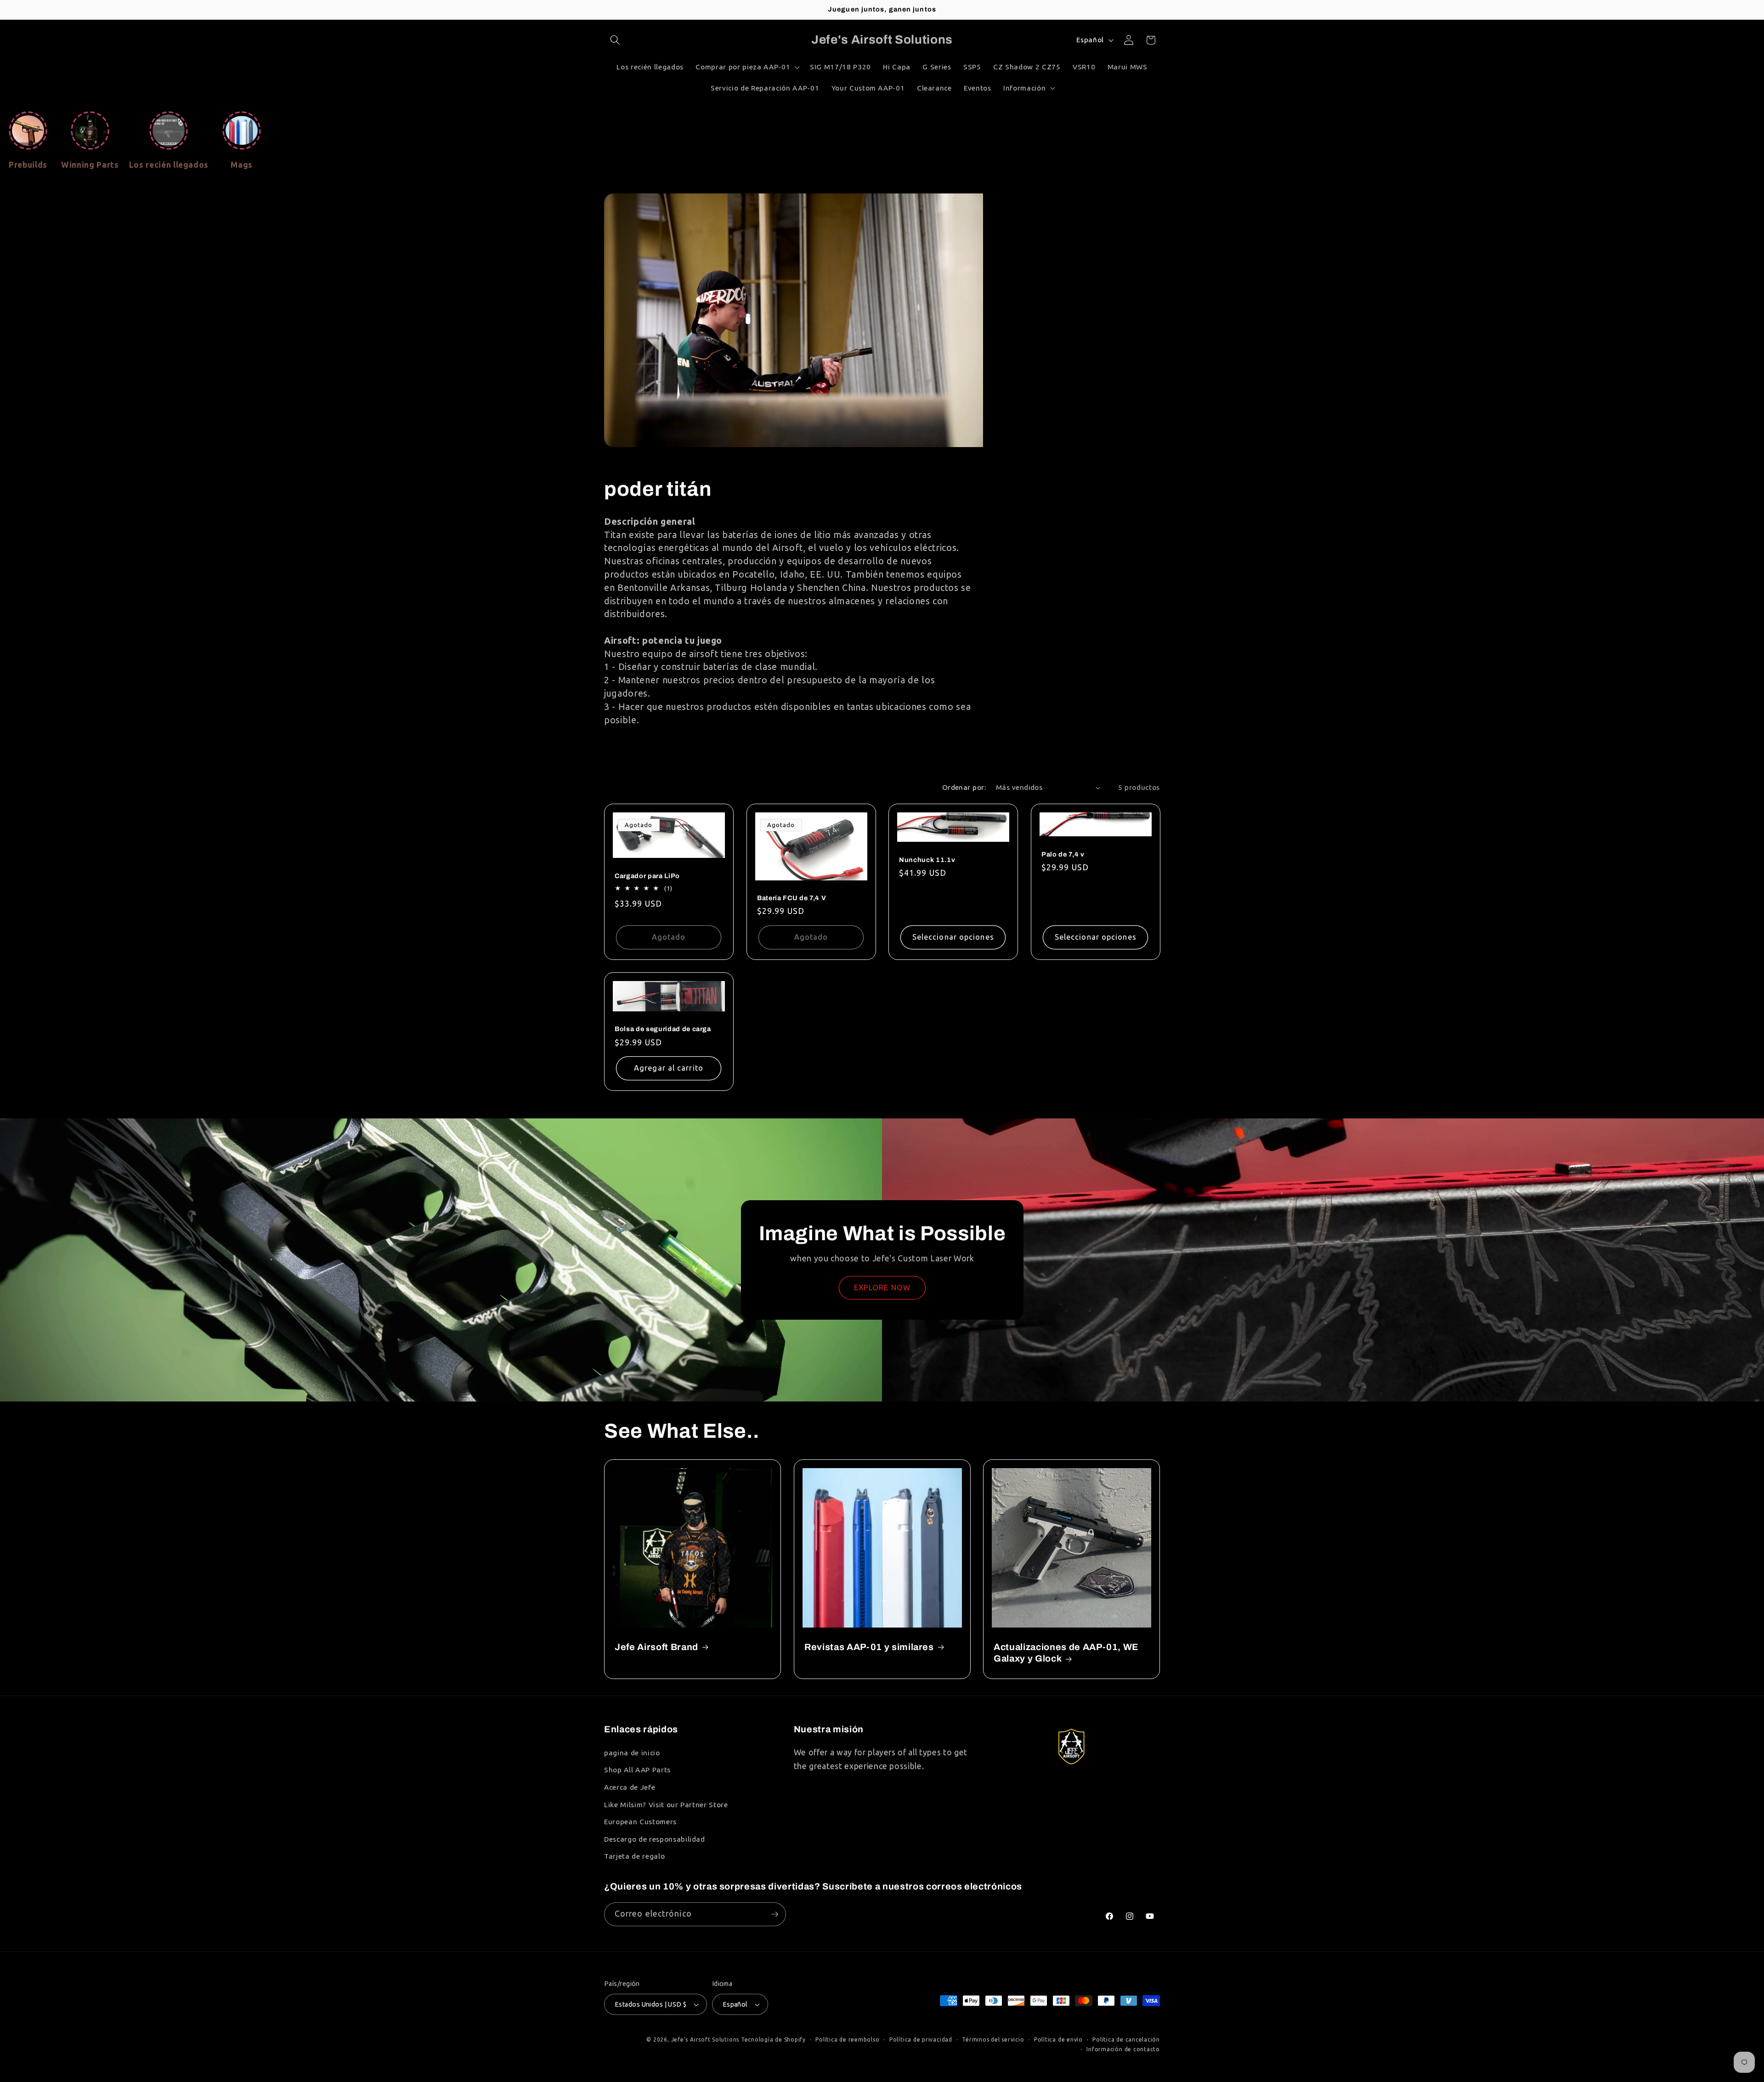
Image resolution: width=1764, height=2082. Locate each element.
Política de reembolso (847, 2039)
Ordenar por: (964, 787)
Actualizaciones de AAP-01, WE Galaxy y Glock (1066, 1653)
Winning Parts (90, 165)
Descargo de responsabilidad (655, 1839)
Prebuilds (28, 165)
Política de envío (1058, 2039)
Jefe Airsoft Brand (656, 1647)
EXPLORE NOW (882, 1288)
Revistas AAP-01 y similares (869, 1647)
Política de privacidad (921, 2039)
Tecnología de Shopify (773, 2039)
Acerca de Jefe (630, 1787)
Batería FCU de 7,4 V (792, 898)
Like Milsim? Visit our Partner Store (666, 1805)
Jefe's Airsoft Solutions (705, 2039)
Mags (242, 165)
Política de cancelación (1126, 2039)
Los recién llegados (169, 165)
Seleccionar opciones (953, 937)
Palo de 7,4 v (1063, 854)
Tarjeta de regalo (634, 1856)
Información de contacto (1123, 2049)
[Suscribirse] (775, 1914)
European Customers (640, 1822)
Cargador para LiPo (647, 876)
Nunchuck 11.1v (927, 860)
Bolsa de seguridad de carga (663, 1029)
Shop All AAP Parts (637, 1770)
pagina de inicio (632, 1753)
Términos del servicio (993, 2039)
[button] (615, 40)
